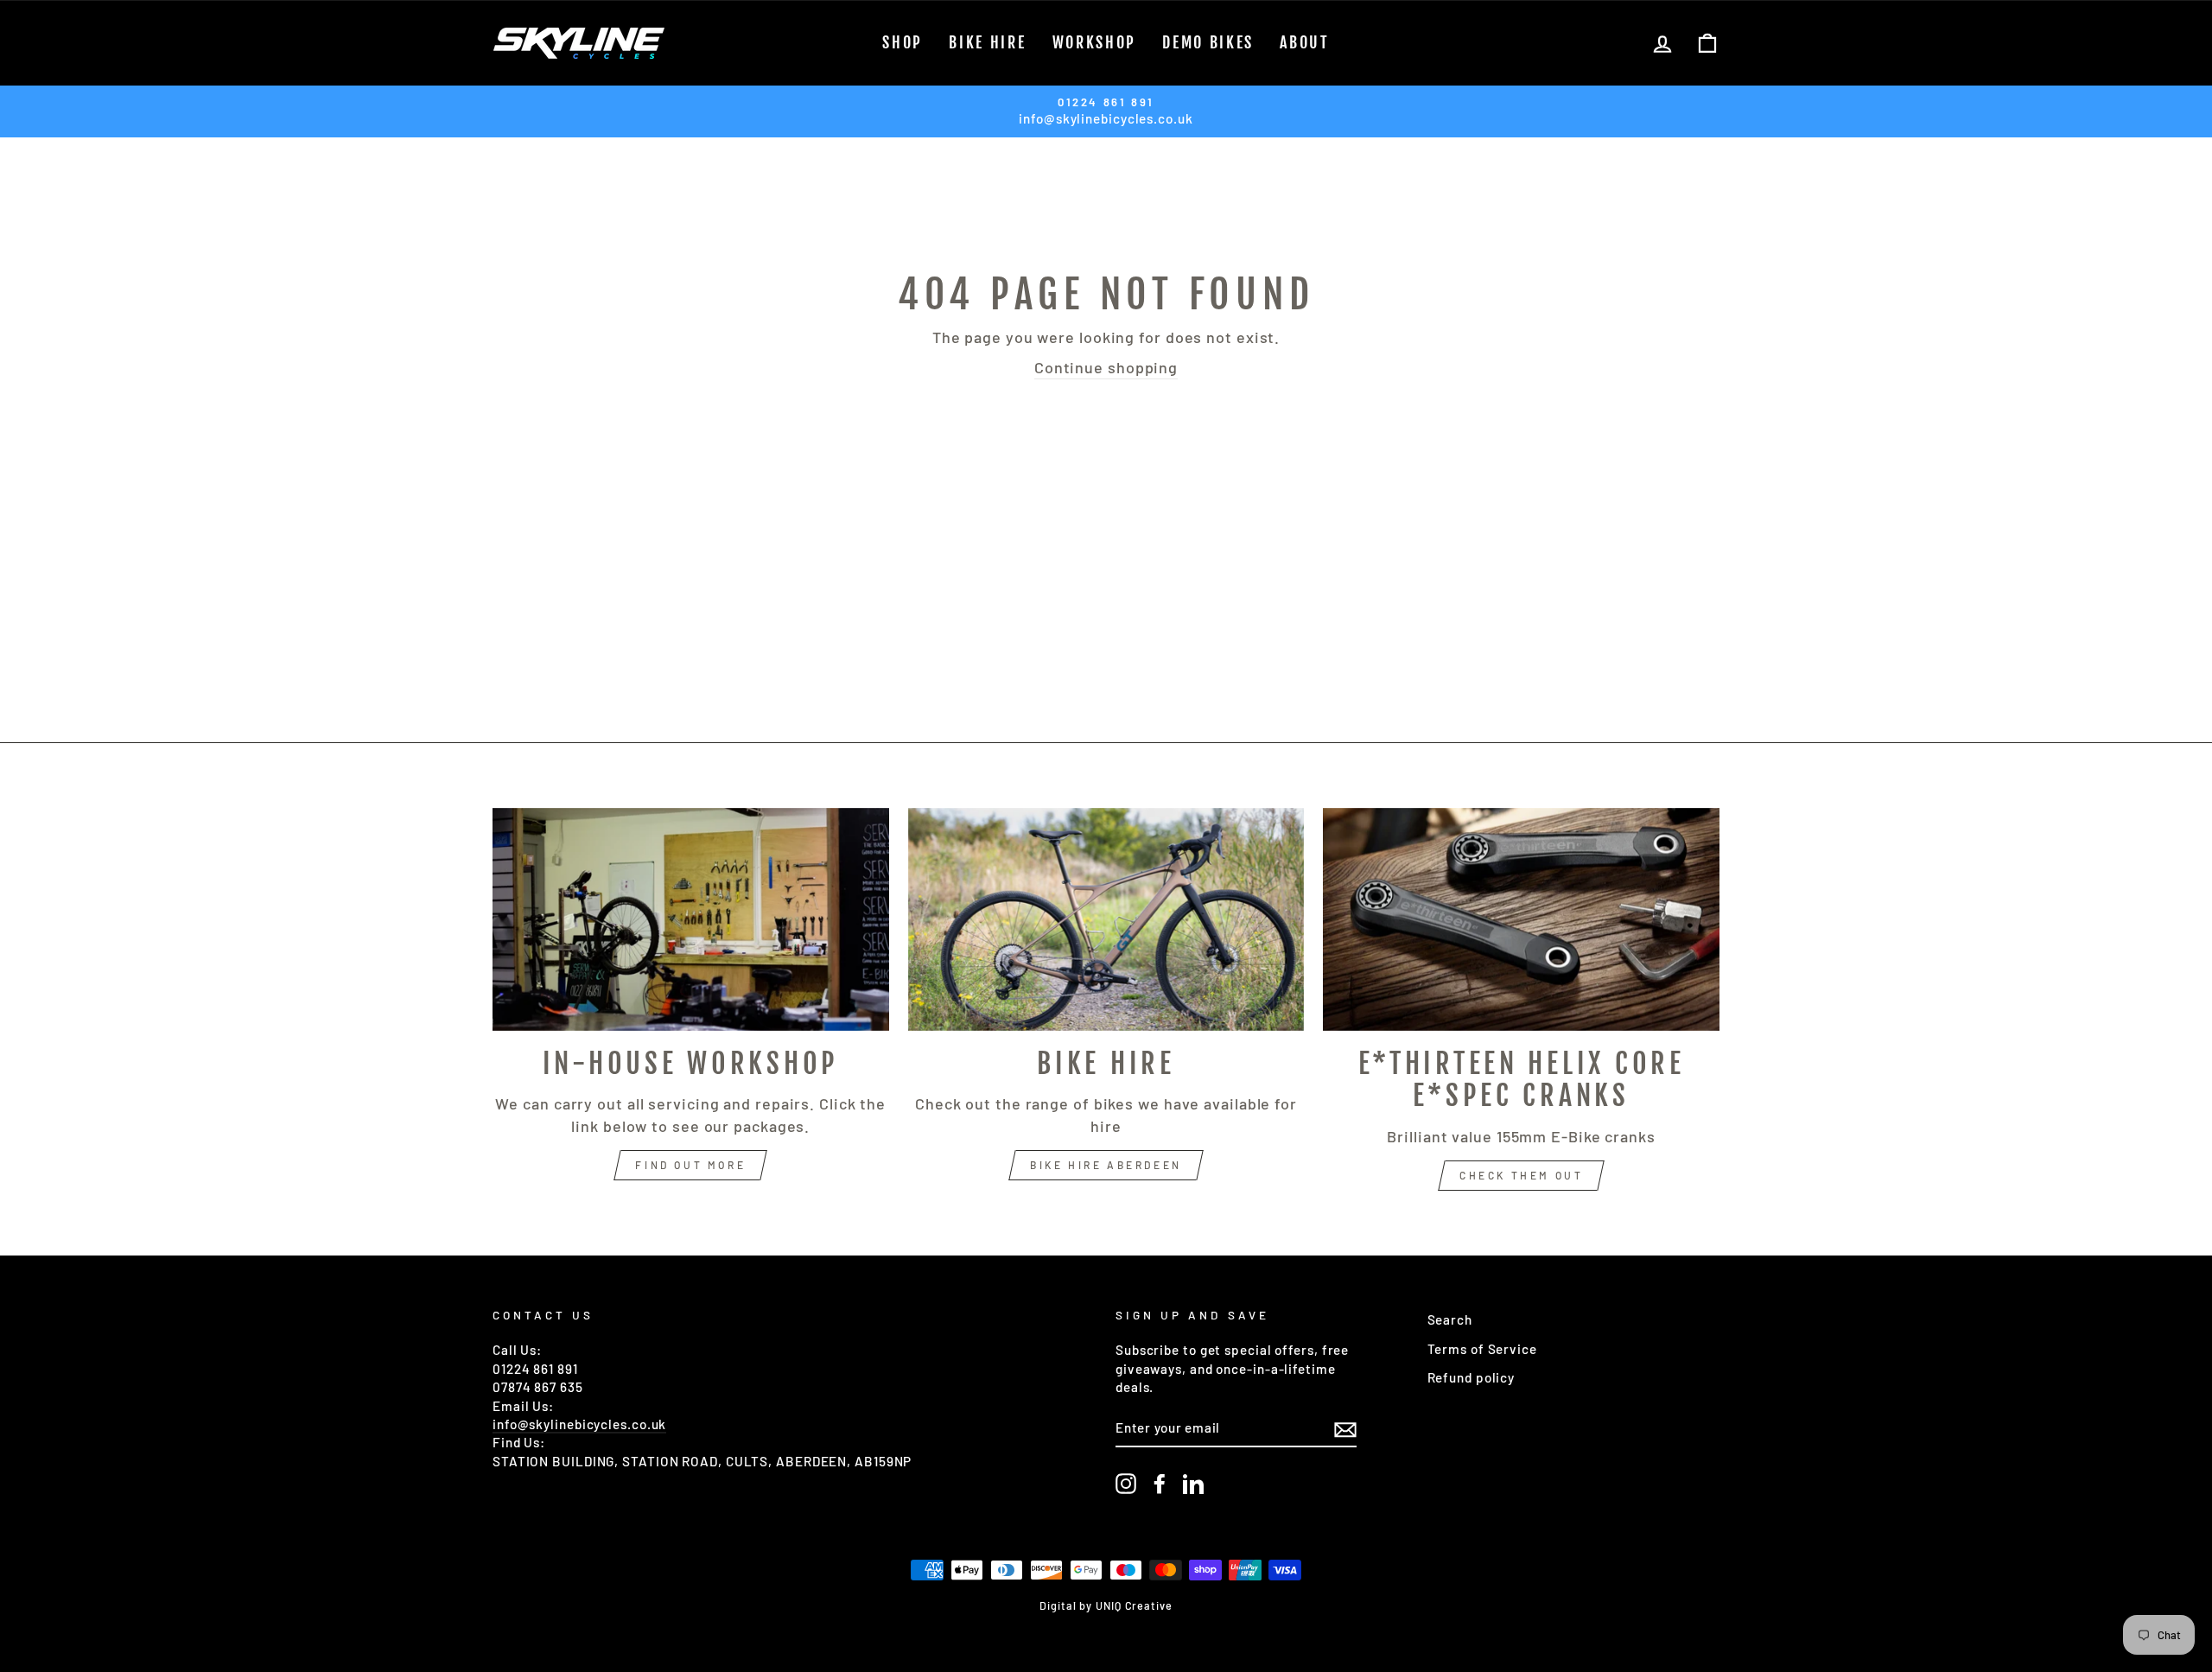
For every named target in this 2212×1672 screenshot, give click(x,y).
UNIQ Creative (1134, 1605)
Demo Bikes (1208, 42)
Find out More (690, 1165)
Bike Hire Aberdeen (1106, 1165)
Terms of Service (1482, 1349)
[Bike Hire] (1106, 919)
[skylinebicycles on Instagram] (1126, 1484)
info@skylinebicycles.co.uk (579, 1424)
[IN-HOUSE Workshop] (691, 919)
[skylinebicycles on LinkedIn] (1193, 1484)
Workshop (1095, 42)
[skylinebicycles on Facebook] (1160, 1484)
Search (1450, 1319)
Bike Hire (987, 42)
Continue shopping (1106, 367)
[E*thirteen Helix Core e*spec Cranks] (1521, 919)
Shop (903, 42)
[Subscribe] (1345, 1428)
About (1305, 42)
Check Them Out (1521, 1175)
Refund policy (1471, 1377)
